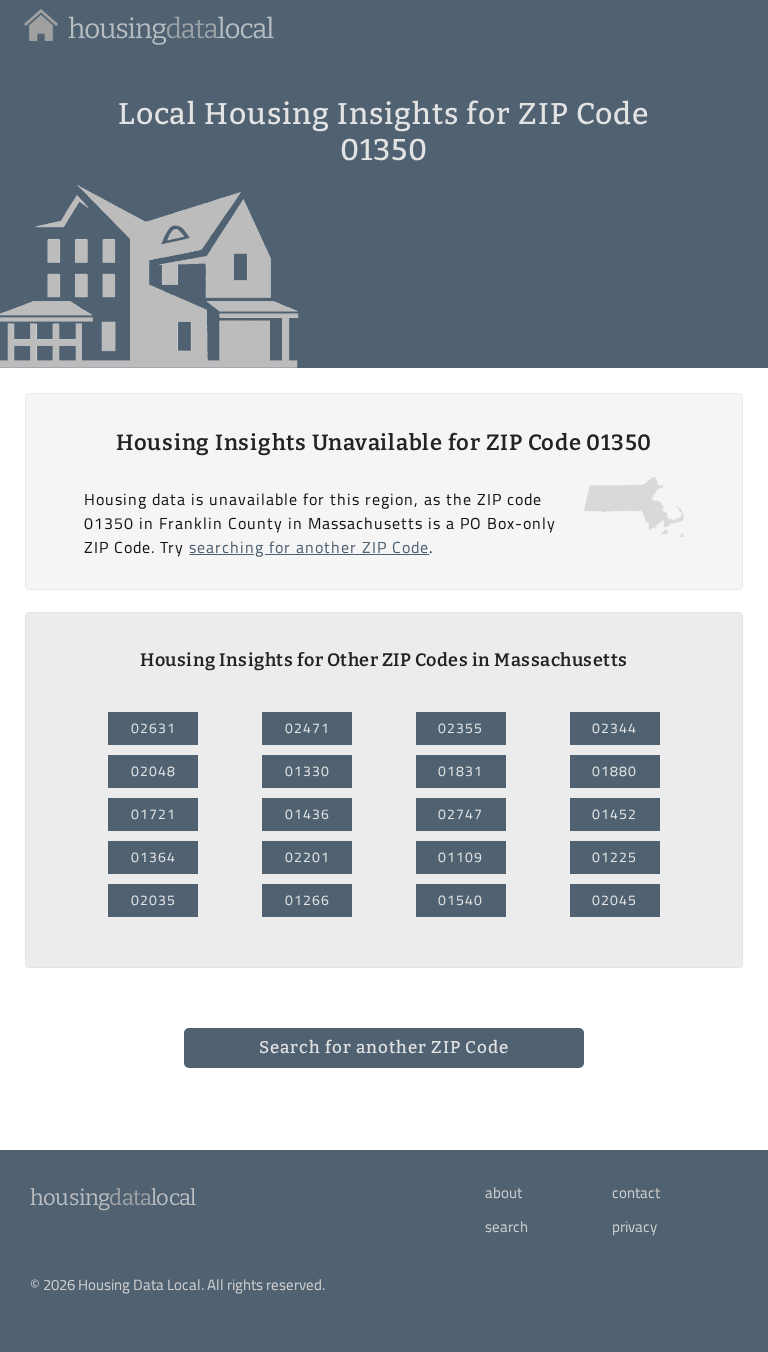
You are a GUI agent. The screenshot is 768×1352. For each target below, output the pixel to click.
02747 (460, 814)
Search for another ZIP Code (384, 1047)
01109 (460, 857)
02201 (307, 857)
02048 (153, 771)
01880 (614, 771)
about (503, 1193)
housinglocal (112, 1197)
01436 (307, 814)
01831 (460, 771)
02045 (614, 900)
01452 (614, 814)
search (506, 1227)
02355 (460, 728)
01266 (307, 900)
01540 (460, 900)
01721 (153, 814)
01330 (307, 771)
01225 (614, 857)
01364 (153, 857)
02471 (307, 728)
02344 (614, 728)
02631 (153, 728)
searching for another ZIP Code (309, 547)
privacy (634, 1227)
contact (636, 1193)
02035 (153, 900)
